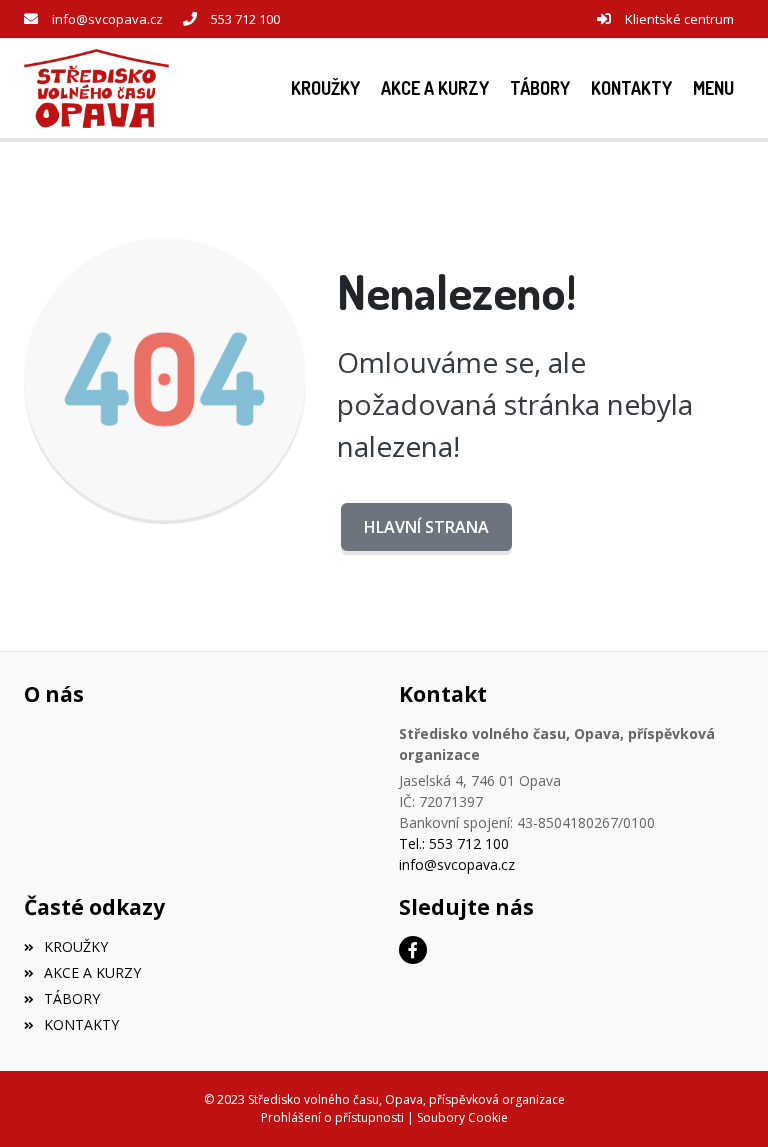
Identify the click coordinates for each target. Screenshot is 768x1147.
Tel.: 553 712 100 (454, 843)
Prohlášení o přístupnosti (332, 1117)
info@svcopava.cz (107, 19)
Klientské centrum (679, 19)
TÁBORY (72, 998)
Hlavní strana (426, 527)
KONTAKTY (81, 1024)
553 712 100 (245, 19)
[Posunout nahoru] (723, 1102)
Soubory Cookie (462, 1117)
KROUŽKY (76, 946)
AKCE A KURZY (92, 972)
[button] (713, 88)
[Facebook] (413, 950)
